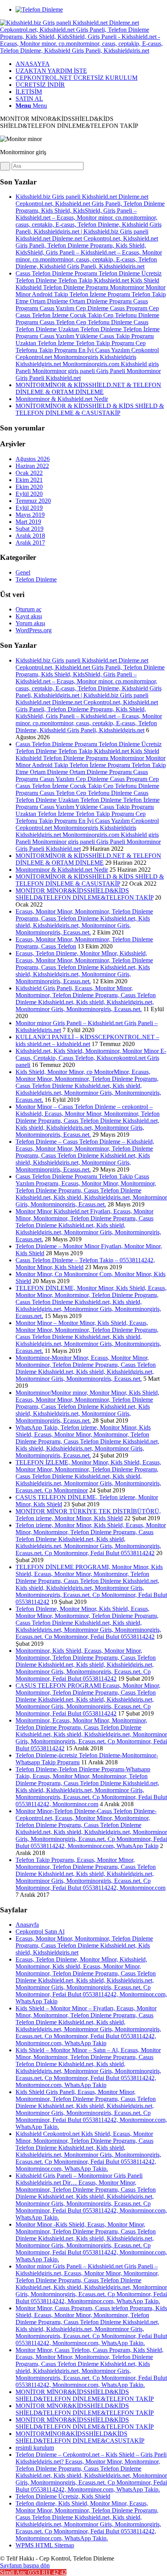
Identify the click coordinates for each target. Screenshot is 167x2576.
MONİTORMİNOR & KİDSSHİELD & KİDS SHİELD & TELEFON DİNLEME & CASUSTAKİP (90, 409)
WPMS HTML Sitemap (45, 2545)
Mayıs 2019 (30, 515)
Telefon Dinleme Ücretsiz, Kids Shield (63, 2496)
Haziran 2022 (32, 466)
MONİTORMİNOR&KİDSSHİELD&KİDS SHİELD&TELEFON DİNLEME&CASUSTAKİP (80, 2437)
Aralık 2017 (30, 543)
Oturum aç (29, 609)
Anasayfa (27, 1925)
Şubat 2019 (30, 529)
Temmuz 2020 (33, 501)
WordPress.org (34, 630)
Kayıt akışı (29, 616)
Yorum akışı (30, 623)
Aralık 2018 (30, 536)
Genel (23, 572)
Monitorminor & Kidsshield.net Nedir (62, 399)
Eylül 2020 (29, 494)
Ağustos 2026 (33, 459)
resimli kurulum (35, 2448)
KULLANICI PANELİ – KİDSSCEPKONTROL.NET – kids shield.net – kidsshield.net (87, 1040)
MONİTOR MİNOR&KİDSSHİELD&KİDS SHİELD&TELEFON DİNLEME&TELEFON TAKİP (84, 894)
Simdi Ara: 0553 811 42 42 (33, 2572)
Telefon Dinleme (36, 579)
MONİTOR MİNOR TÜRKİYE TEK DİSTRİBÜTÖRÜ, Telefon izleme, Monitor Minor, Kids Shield (88, 1515)
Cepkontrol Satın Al (40, 1932)
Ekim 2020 (29, 487)
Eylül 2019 (29, 508)
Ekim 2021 (29, 480)
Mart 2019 (28, 522)
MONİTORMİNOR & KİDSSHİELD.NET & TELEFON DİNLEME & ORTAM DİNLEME (88, 388)
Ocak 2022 (29, 473)
